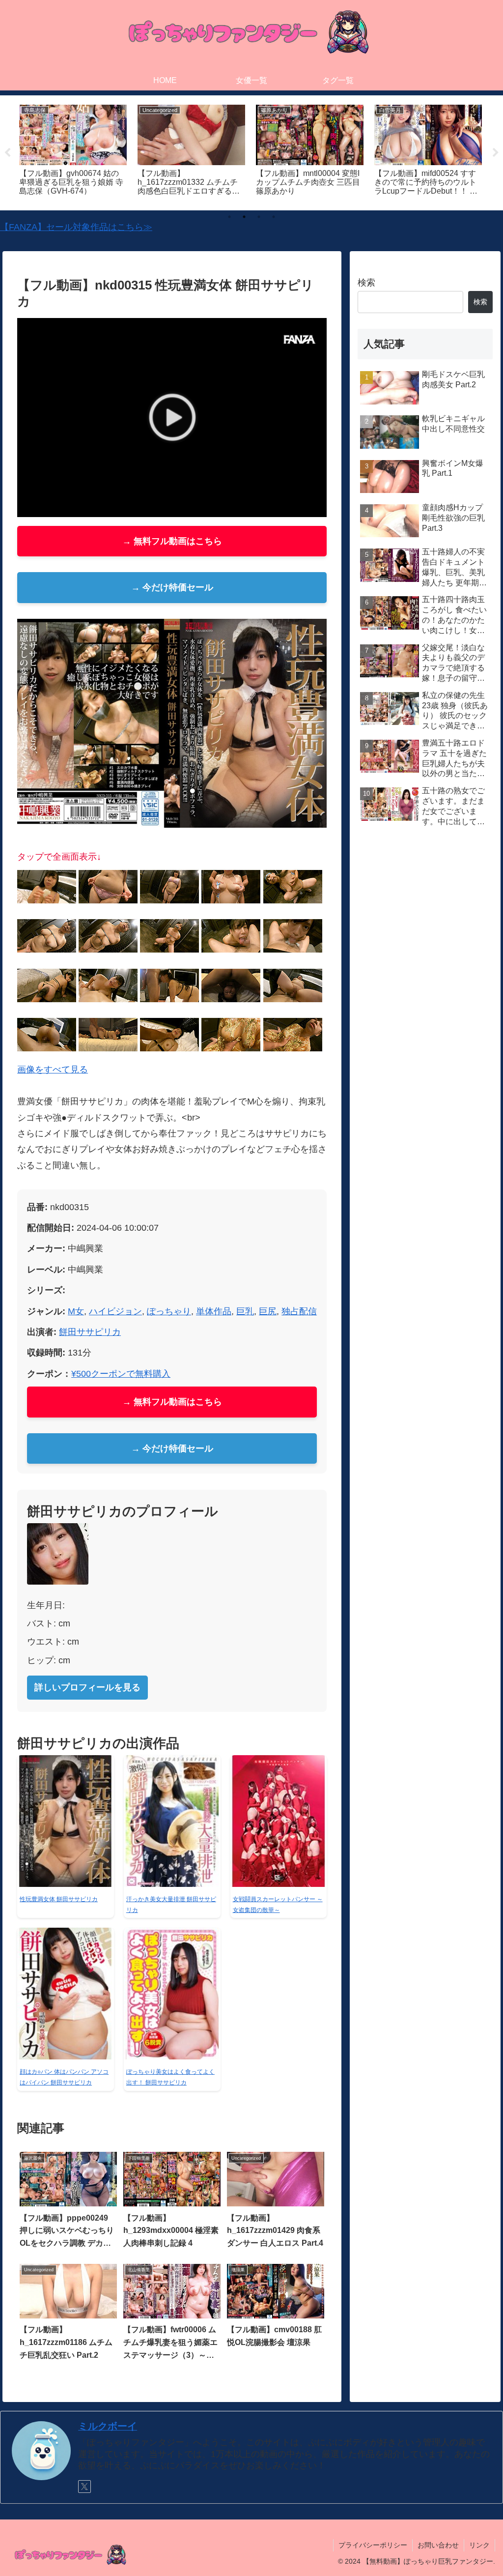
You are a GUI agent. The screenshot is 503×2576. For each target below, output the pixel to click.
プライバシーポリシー (373, 2545)
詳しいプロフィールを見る (87, 1687)
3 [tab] (259, 217)
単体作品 (214, 1311)
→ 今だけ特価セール (172, 587)
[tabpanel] (73, 151)
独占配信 (299, 1311)
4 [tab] (274, 217)
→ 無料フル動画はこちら (172, 541)
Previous (7, 153)
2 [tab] (244, 217)
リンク (479, 2545)
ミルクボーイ (108, 2426)
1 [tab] (229, 217)
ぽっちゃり (169, 1311)
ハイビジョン (115, 1311)
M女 (76, 1311)
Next (496, 153)
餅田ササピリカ (90, 1332)
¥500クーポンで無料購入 (121, 1374)
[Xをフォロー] (84, 2487)
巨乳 (245, 1311)
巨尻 (268, 1311)
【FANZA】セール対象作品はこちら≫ (76, 227)
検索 (366, 283)
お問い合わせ (438, 2545)
